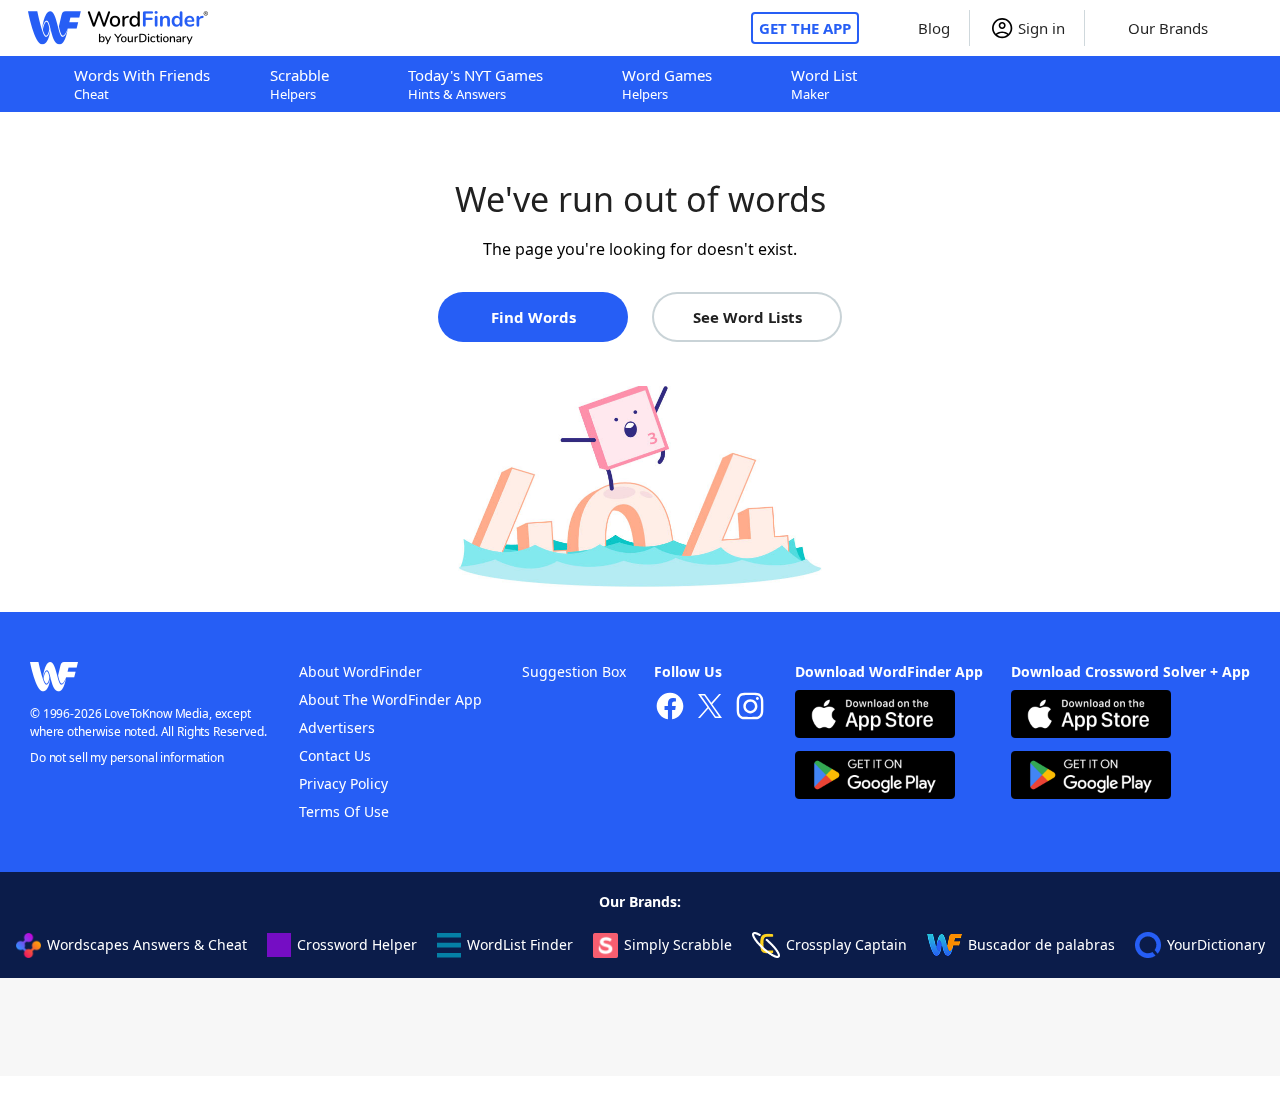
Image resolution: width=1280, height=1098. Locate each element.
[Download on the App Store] (875, 716)
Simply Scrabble (678, 944)
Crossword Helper (357, 944)
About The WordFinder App (390, 699)
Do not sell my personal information (127, 757)
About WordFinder (360, 671)
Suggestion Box (574, 671)
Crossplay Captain (846, 944)
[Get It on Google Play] (875, 777)
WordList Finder (520, 944)
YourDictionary (1216, 944)
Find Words (533, 317)
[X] (710, 708)
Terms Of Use (344, 811)
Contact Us (335, 755)
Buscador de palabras (1041, 944)
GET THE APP (805, 28)
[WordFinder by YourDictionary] (118, 28)
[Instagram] (750, 708)
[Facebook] (670, 708)
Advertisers (337, 727)
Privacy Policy (343, 783)
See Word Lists (747, 317)
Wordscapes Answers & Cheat (147, 944)
